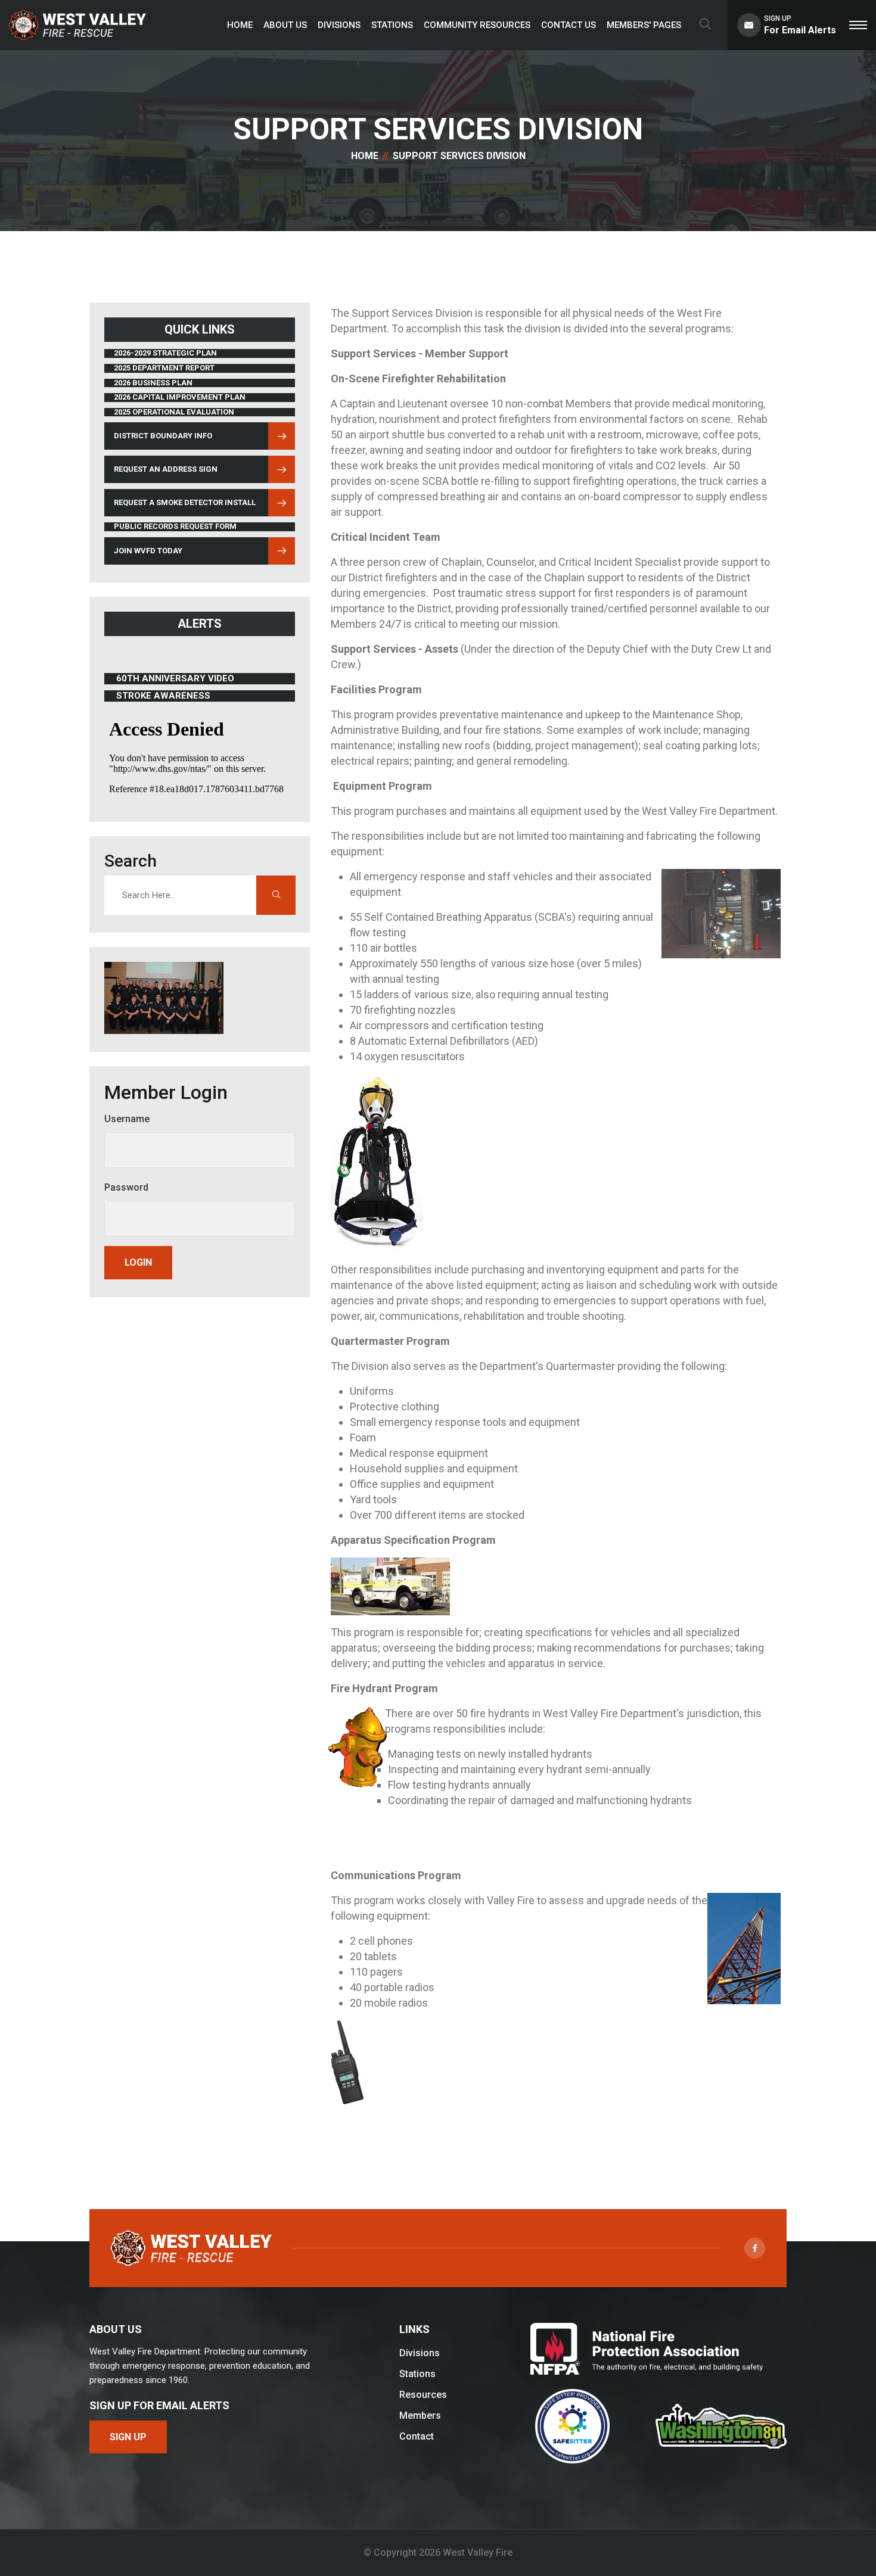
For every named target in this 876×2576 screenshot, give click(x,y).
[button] (858, 25)
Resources (423, 2395)
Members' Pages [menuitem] (644, 25)
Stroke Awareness (172, 696)
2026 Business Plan (153, 383)
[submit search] (276, 895)
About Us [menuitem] (285, 25)
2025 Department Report (164, 368)
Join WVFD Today (148, 551)
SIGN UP (128, 2437)
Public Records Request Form (175, 527)
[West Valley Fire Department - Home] (77, 25)
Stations (417, 2374)
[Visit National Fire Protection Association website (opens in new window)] (647, 2349)
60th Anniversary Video (175, 679)
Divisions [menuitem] (339, 25)
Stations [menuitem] (392, 25)
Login (138, 1262)
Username (127, 1119)
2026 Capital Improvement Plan (180, 397)
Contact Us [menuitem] (569, 25)
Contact (417, 2436)
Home (365, 156)
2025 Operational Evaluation (174, 412)
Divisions (420, 2353)
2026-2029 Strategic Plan (165, 353)
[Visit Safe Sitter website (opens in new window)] (572, 2426)
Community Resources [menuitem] (477, 25)
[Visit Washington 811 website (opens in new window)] (721, 2426)
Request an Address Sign (166, 469)
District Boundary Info (163, 438)
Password (126, 1187)
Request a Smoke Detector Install (185, 502)
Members (420, 2415)
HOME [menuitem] (240, 25)
